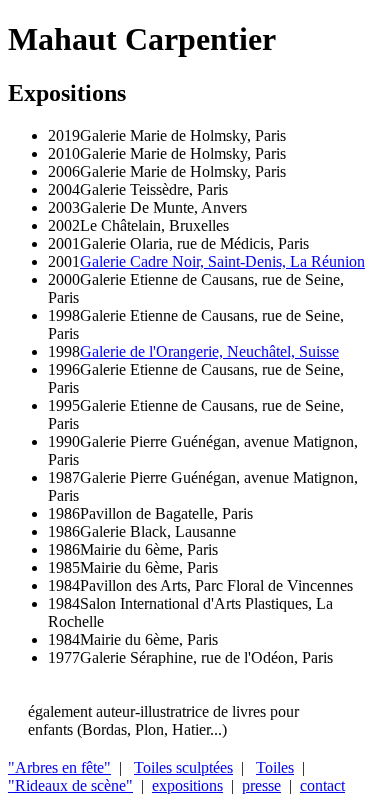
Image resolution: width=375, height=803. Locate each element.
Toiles (275, 767)
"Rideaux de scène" (70, 785)
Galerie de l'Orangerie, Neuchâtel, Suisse (209, 351)
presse (261, 785)
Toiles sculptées (183, 767)
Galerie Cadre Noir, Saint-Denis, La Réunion (222, 261)
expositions (187, 785)
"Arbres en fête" (59, 767)
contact (322, 785)
